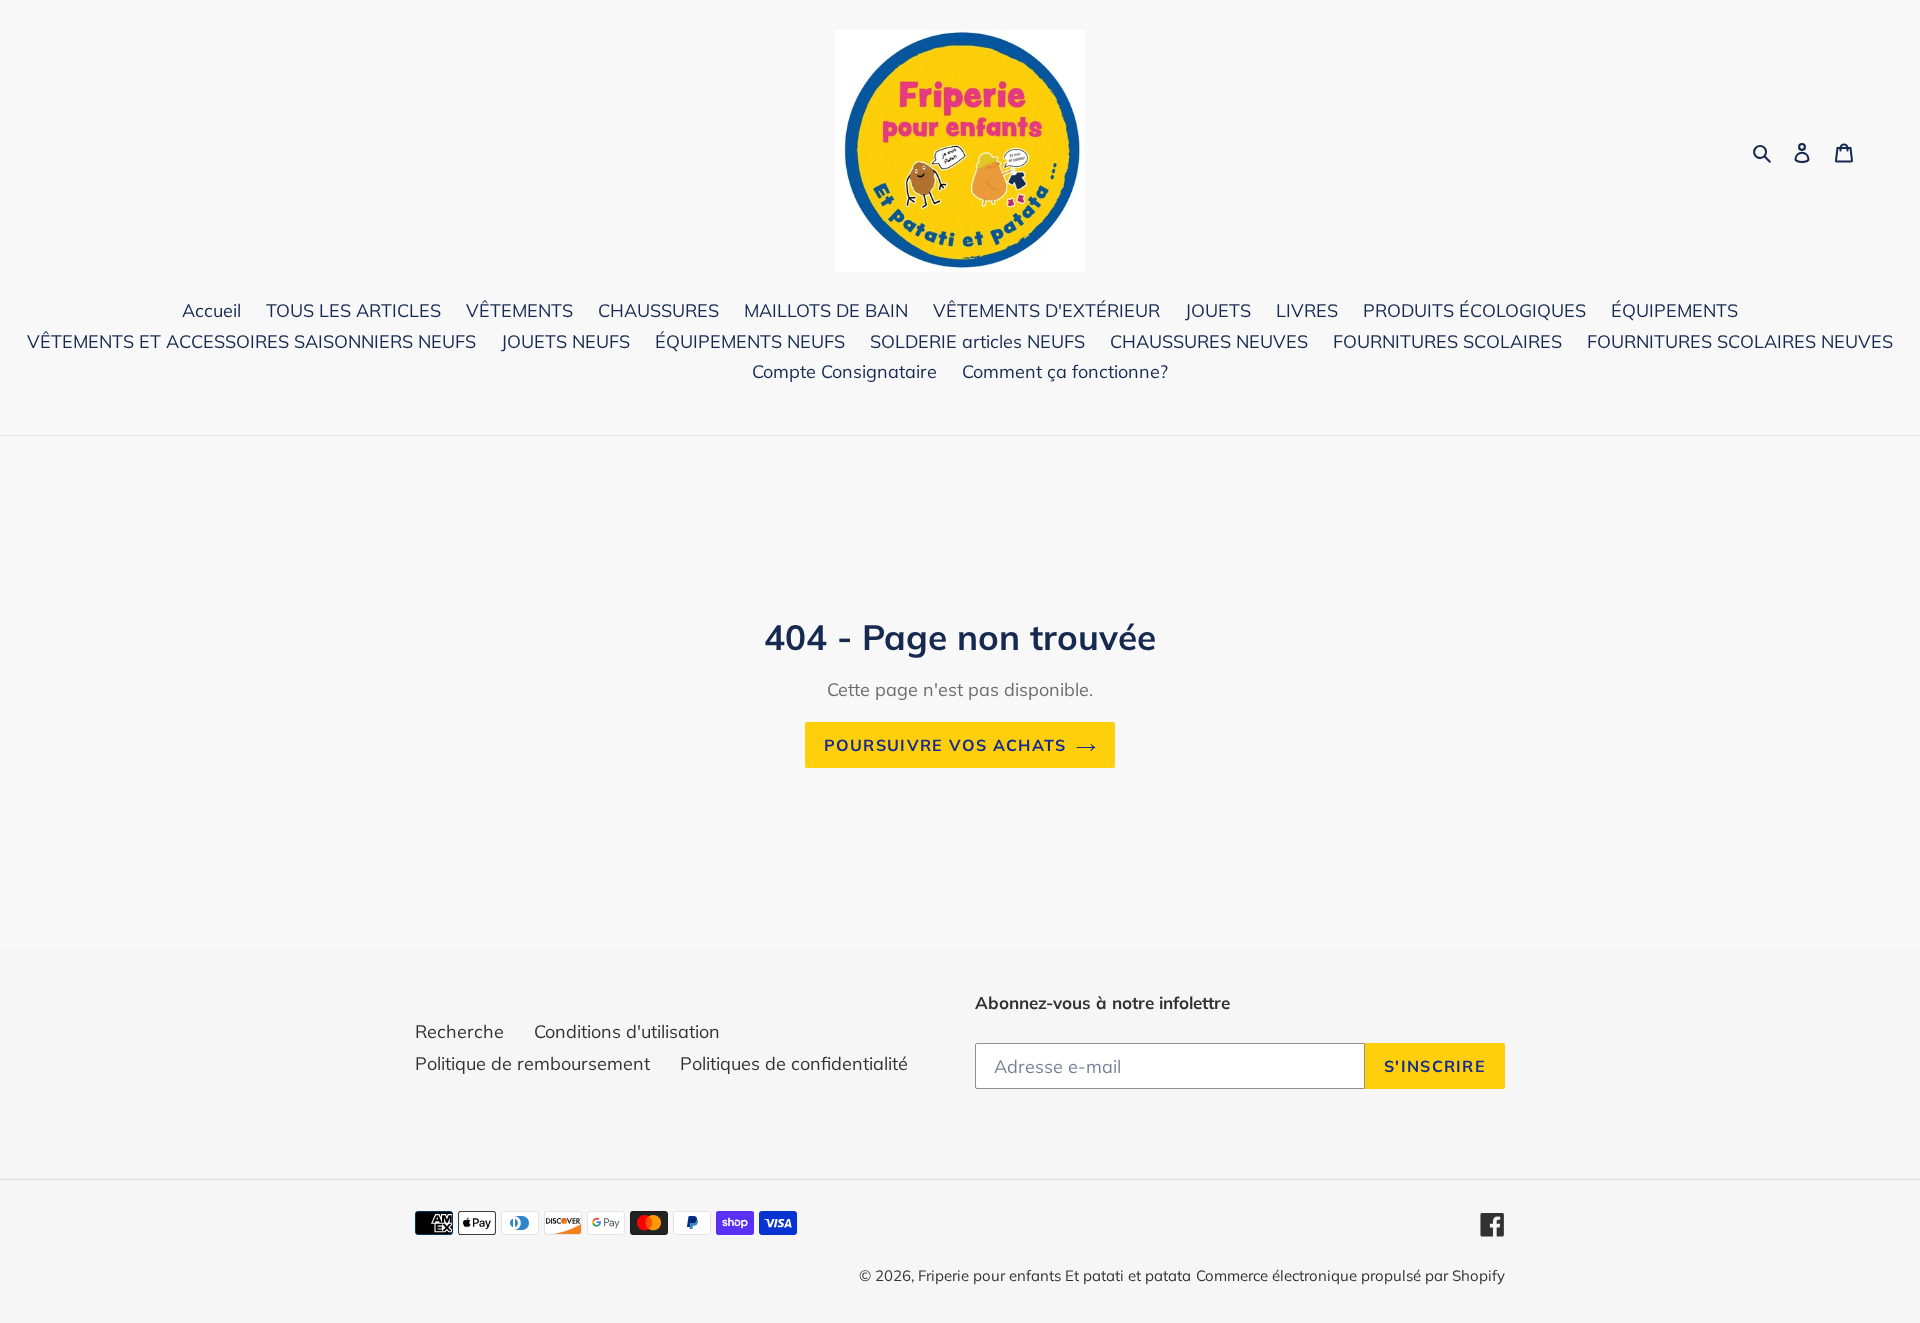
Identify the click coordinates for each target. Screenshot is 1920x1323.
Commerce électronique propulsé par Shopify (1350, 1275)
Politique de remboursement (532, 1063)
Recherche (459, 1031)
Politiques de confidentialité (794, 1063)
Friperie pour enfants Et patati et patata (1054, 1275)
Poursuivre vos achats (945, 745)
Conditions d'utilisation (627, 1031)
